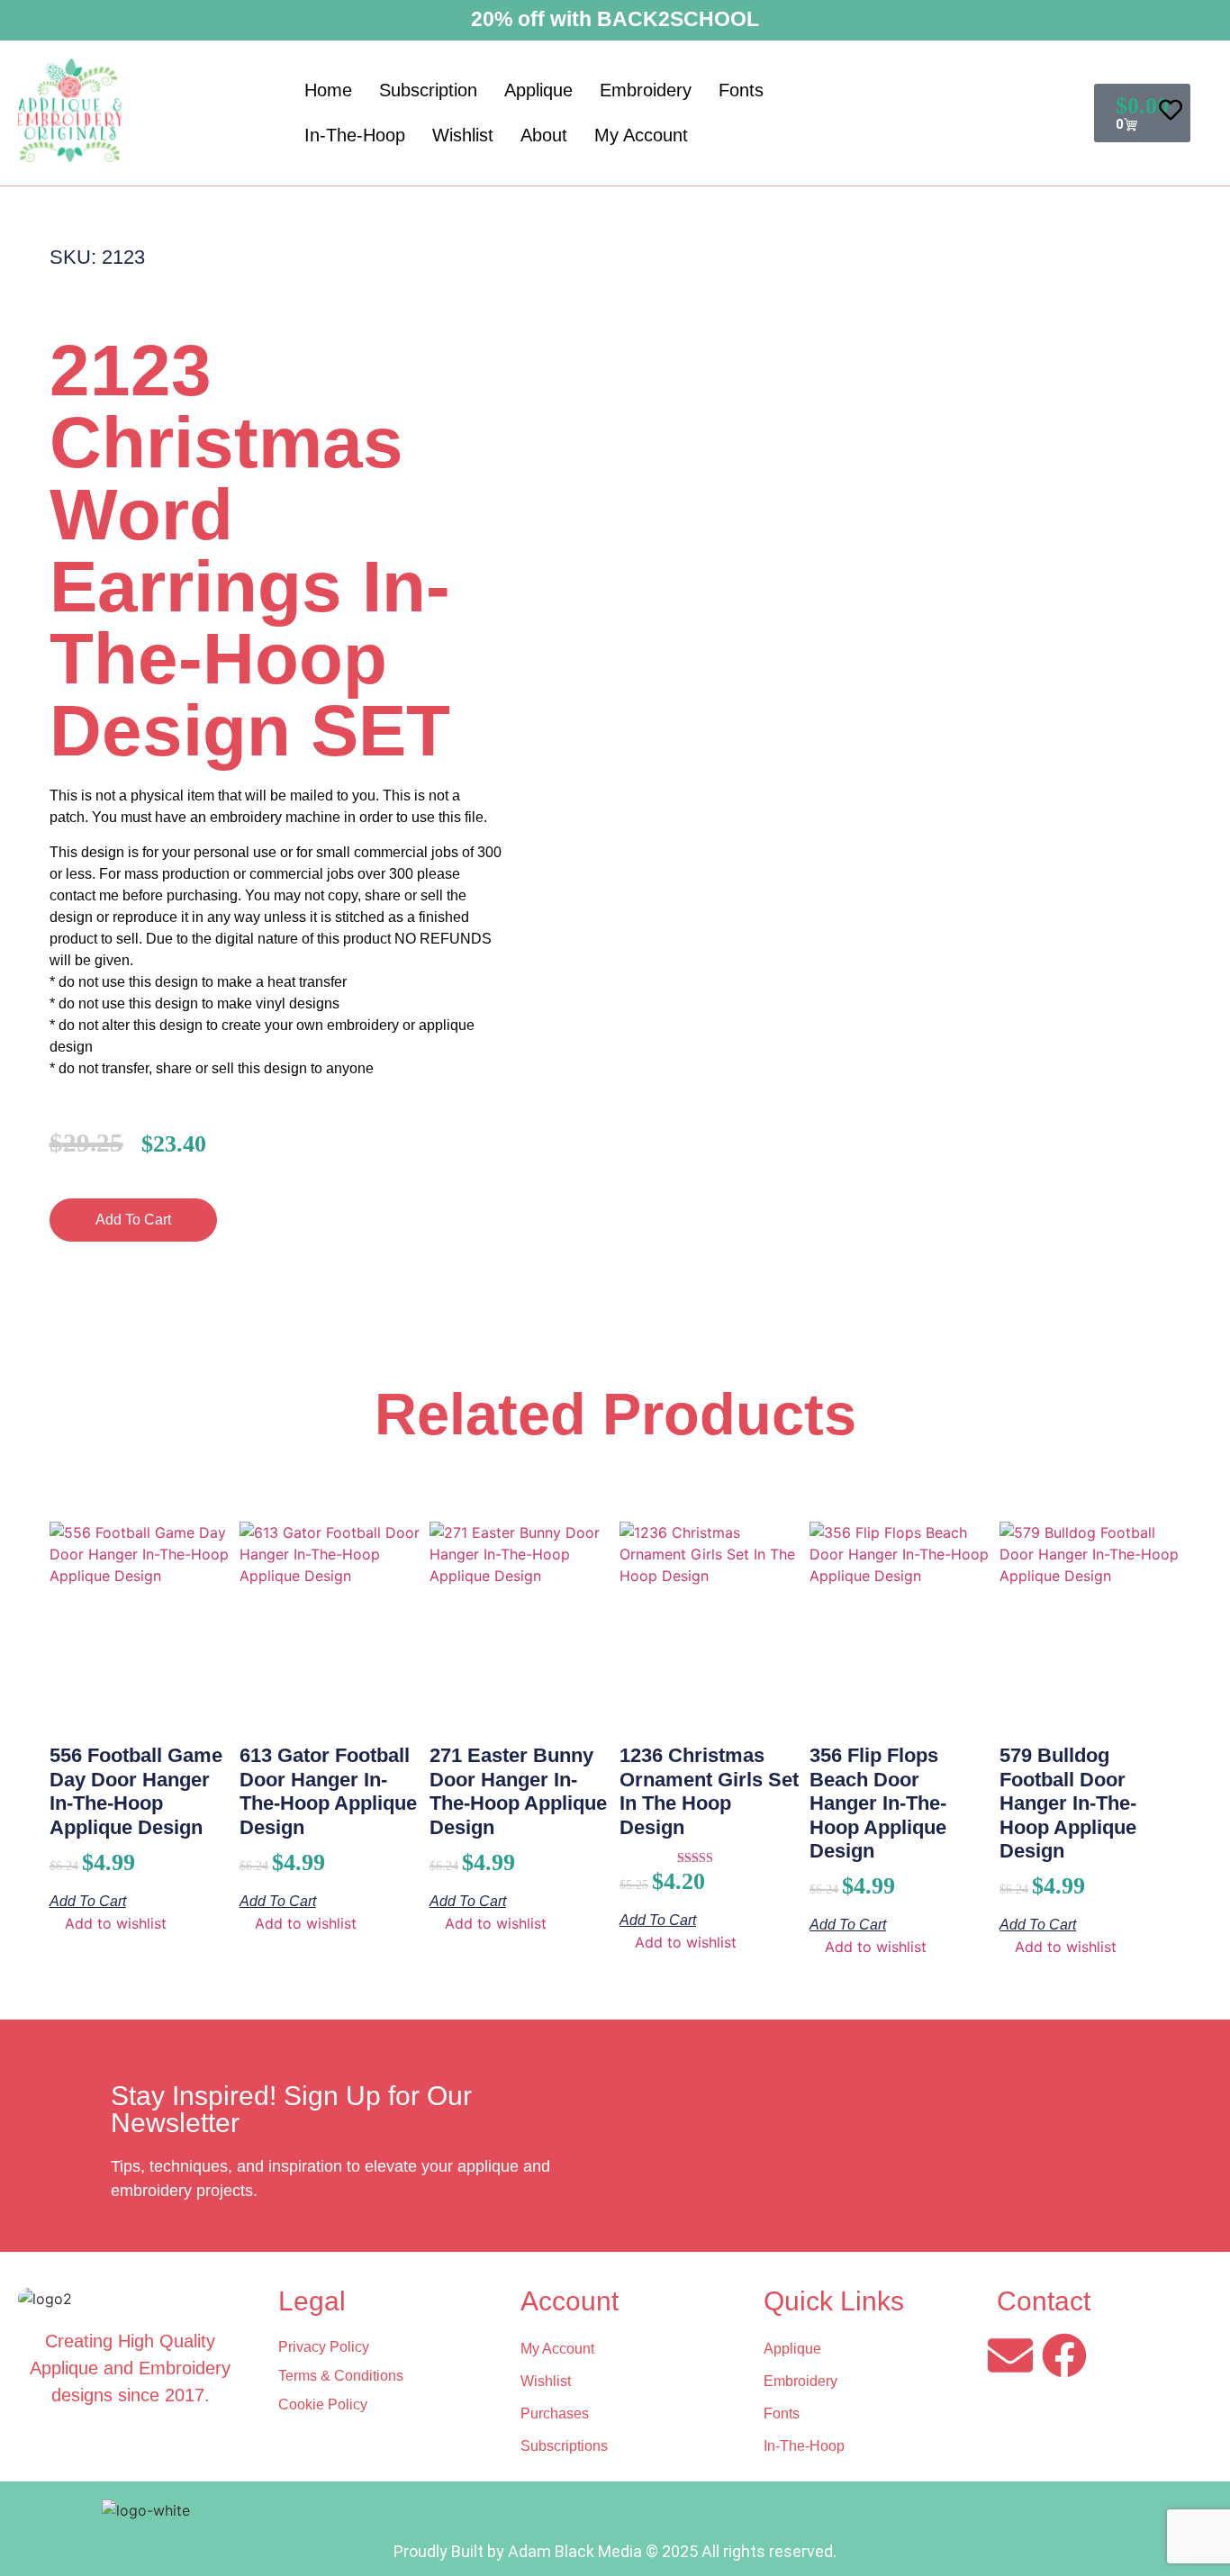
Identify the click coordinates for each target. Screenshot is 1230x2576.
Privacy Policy (324, 2347)
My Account (641, 135)
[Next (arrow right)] (1198, 1288)
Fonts (741, 90)
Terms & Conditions (341, 2376)
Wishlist (463, 135)
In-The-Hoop (355, 135)
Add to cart (133, 1220)
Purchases (555, 2413)
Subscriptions (564, 2446)
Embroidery (646, 90)
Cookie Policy (323, 2404)
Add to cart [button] (88, 1901)
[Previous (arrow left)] (32, 1288)
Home (328, 90)
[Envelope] (1010, 2355)
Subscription (428, 90)
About (544, 135)
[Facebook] (1064, 2355)
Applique (538, 90)
